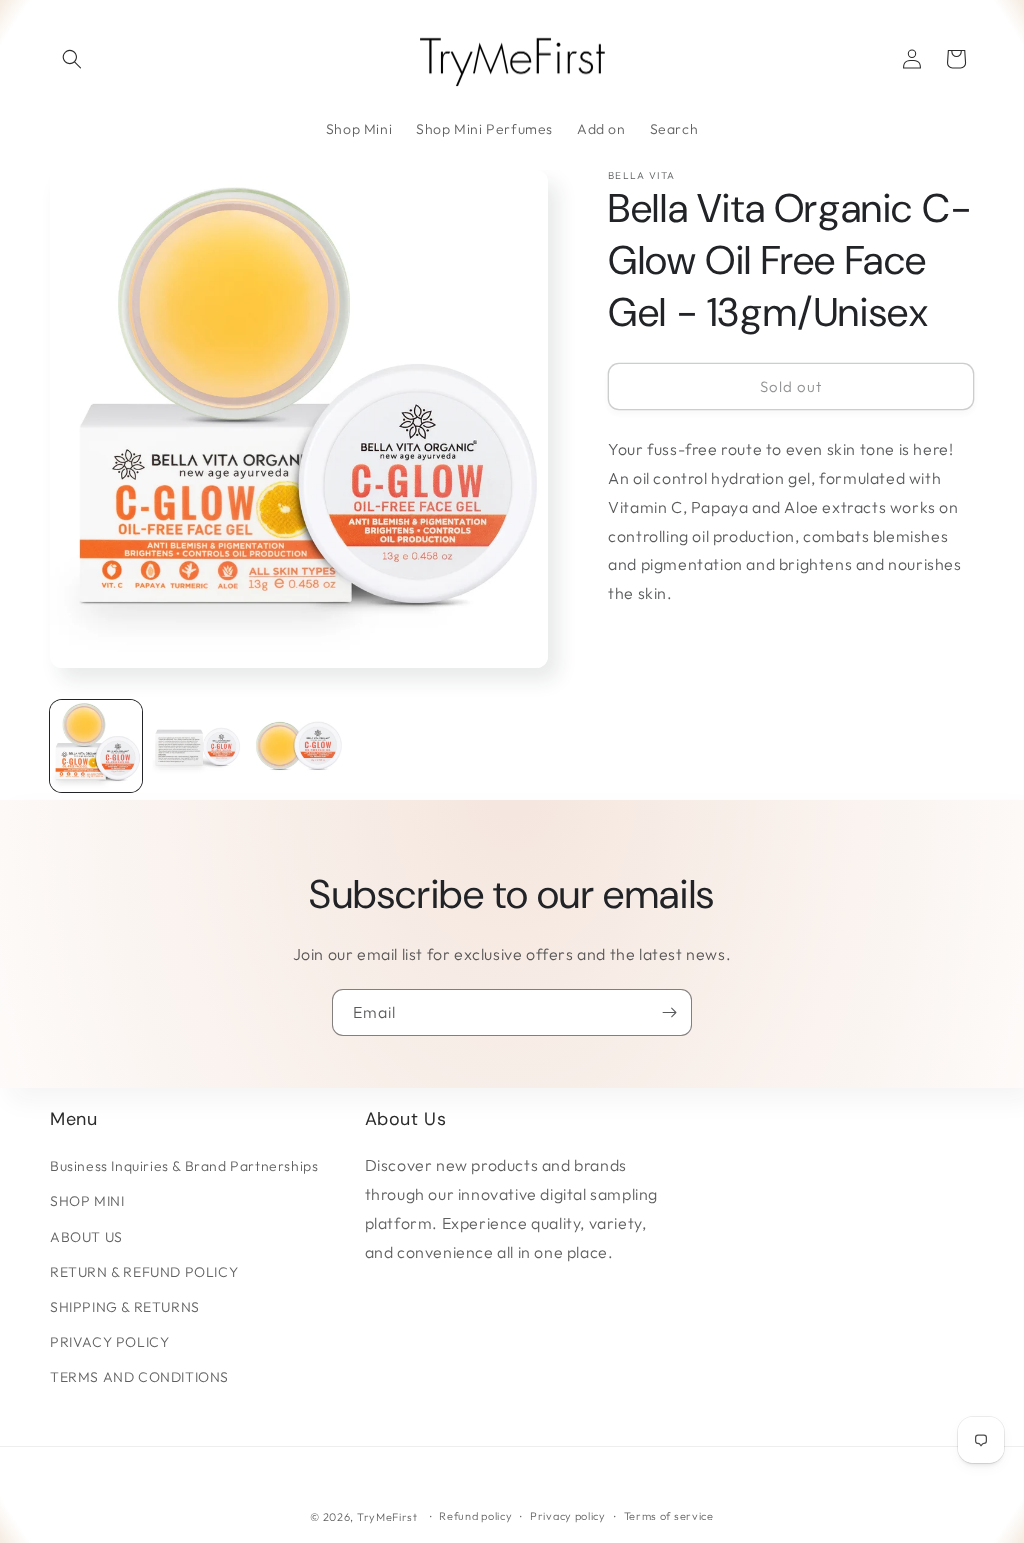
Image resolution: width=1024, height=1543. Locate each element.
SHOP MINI (87, 1201)
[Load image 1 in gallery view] (96, 746)
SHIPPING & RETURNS (125, 1307)
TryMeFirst (387, 1517)
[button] (72, 59)
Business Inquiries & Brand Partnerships (184, 1166)
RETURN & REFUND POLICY (144, 1272)
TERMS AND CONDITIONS (139, 1377)
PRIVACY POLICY (109, 1342)
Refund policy (475, 1516)
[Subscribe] (669, 1012)
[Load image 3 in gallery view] (299, 746)
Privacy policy (568, 1516)
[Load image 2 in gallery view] (198, 746)
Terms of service (669, 1516)
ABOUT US (86, 1237)
